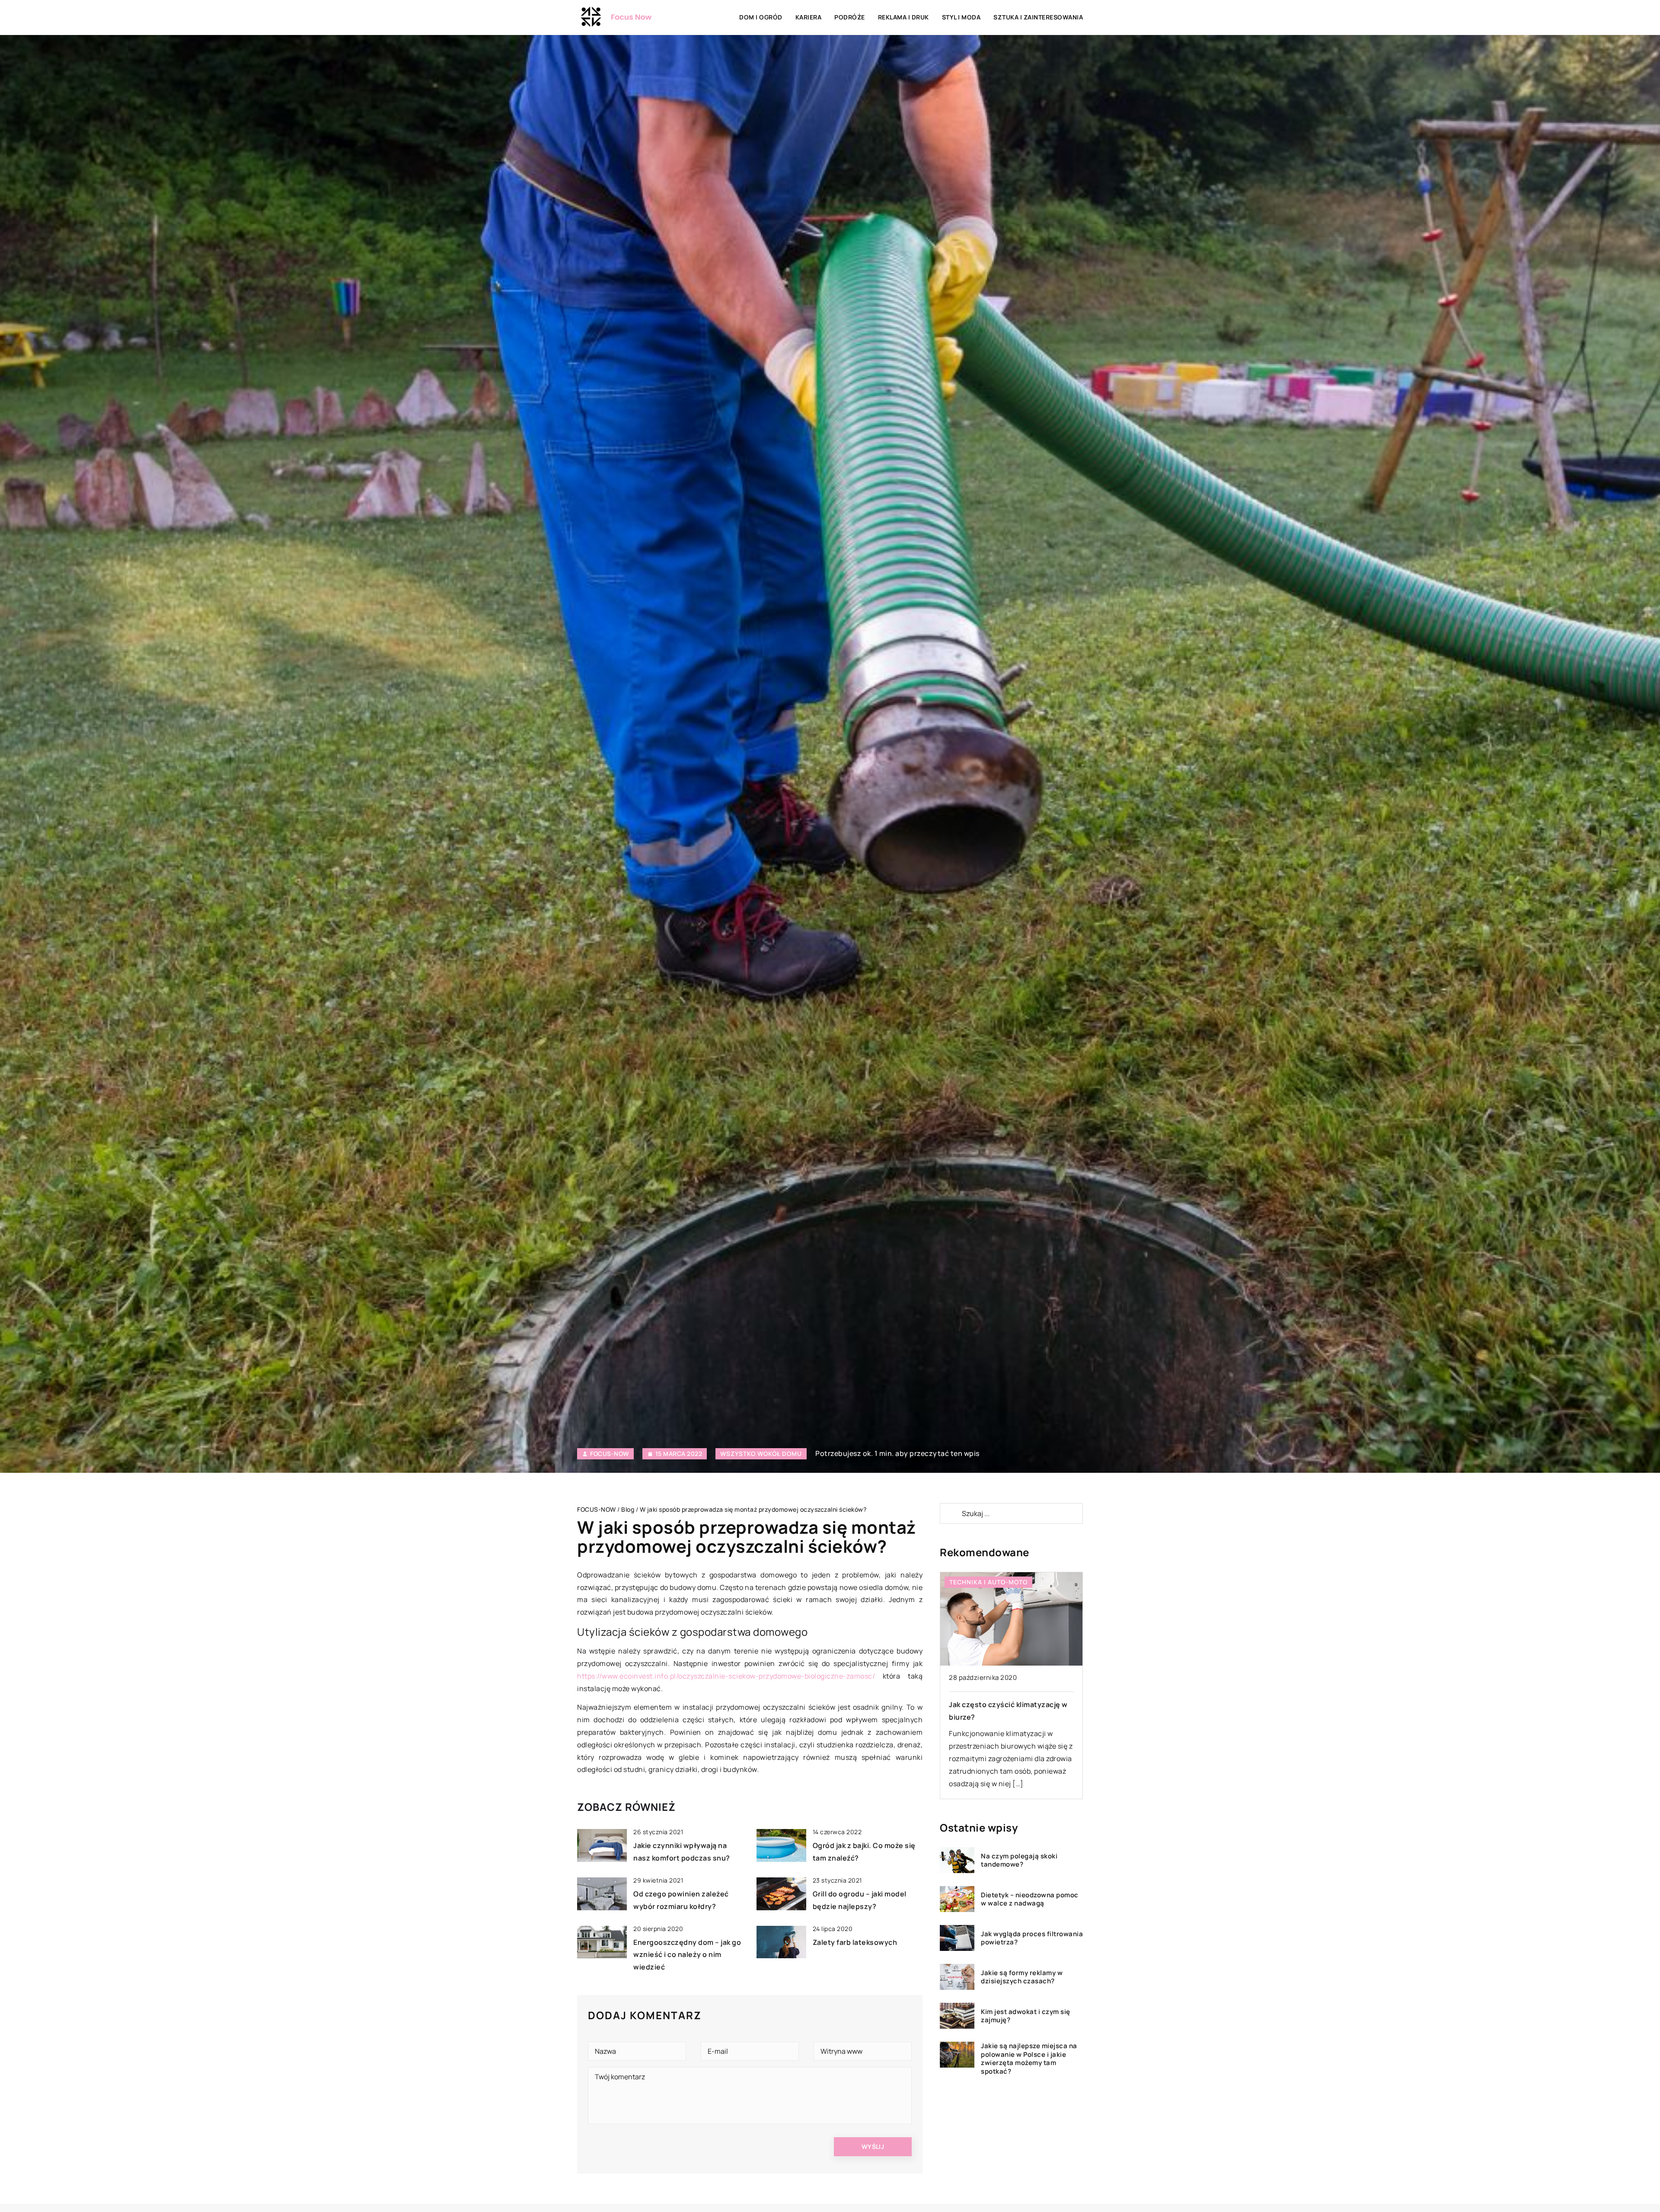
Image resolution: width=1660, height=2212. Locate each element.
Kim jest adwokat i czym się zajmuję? (1026, 2016)
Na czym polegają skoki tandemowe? (1019, 1860)
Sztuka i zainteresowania (1038, 17)
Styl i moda (961, 17)
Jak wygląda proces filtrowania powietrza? (1032, 1938)
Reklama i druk (903, 17)
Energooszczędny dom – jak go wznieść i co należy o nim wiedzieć (687, 1955)
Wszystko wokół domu (761, 1454)
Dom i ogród (761, 17)
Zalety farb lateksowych (855, 1942)
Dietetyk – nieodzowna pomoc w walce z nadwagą (1030, 1899)
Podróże (850, 17)
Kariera (809, 17)
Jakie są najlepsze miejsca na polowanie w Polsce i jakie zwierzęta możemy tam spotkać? (1029, 2059)
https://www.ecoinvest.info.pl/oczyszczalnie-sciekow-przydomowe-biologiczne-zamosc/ (726, 1676)
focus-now (610, 1454)
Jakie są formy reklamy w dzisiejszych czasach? (1022, 1977)
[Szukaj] (950, 1513)
